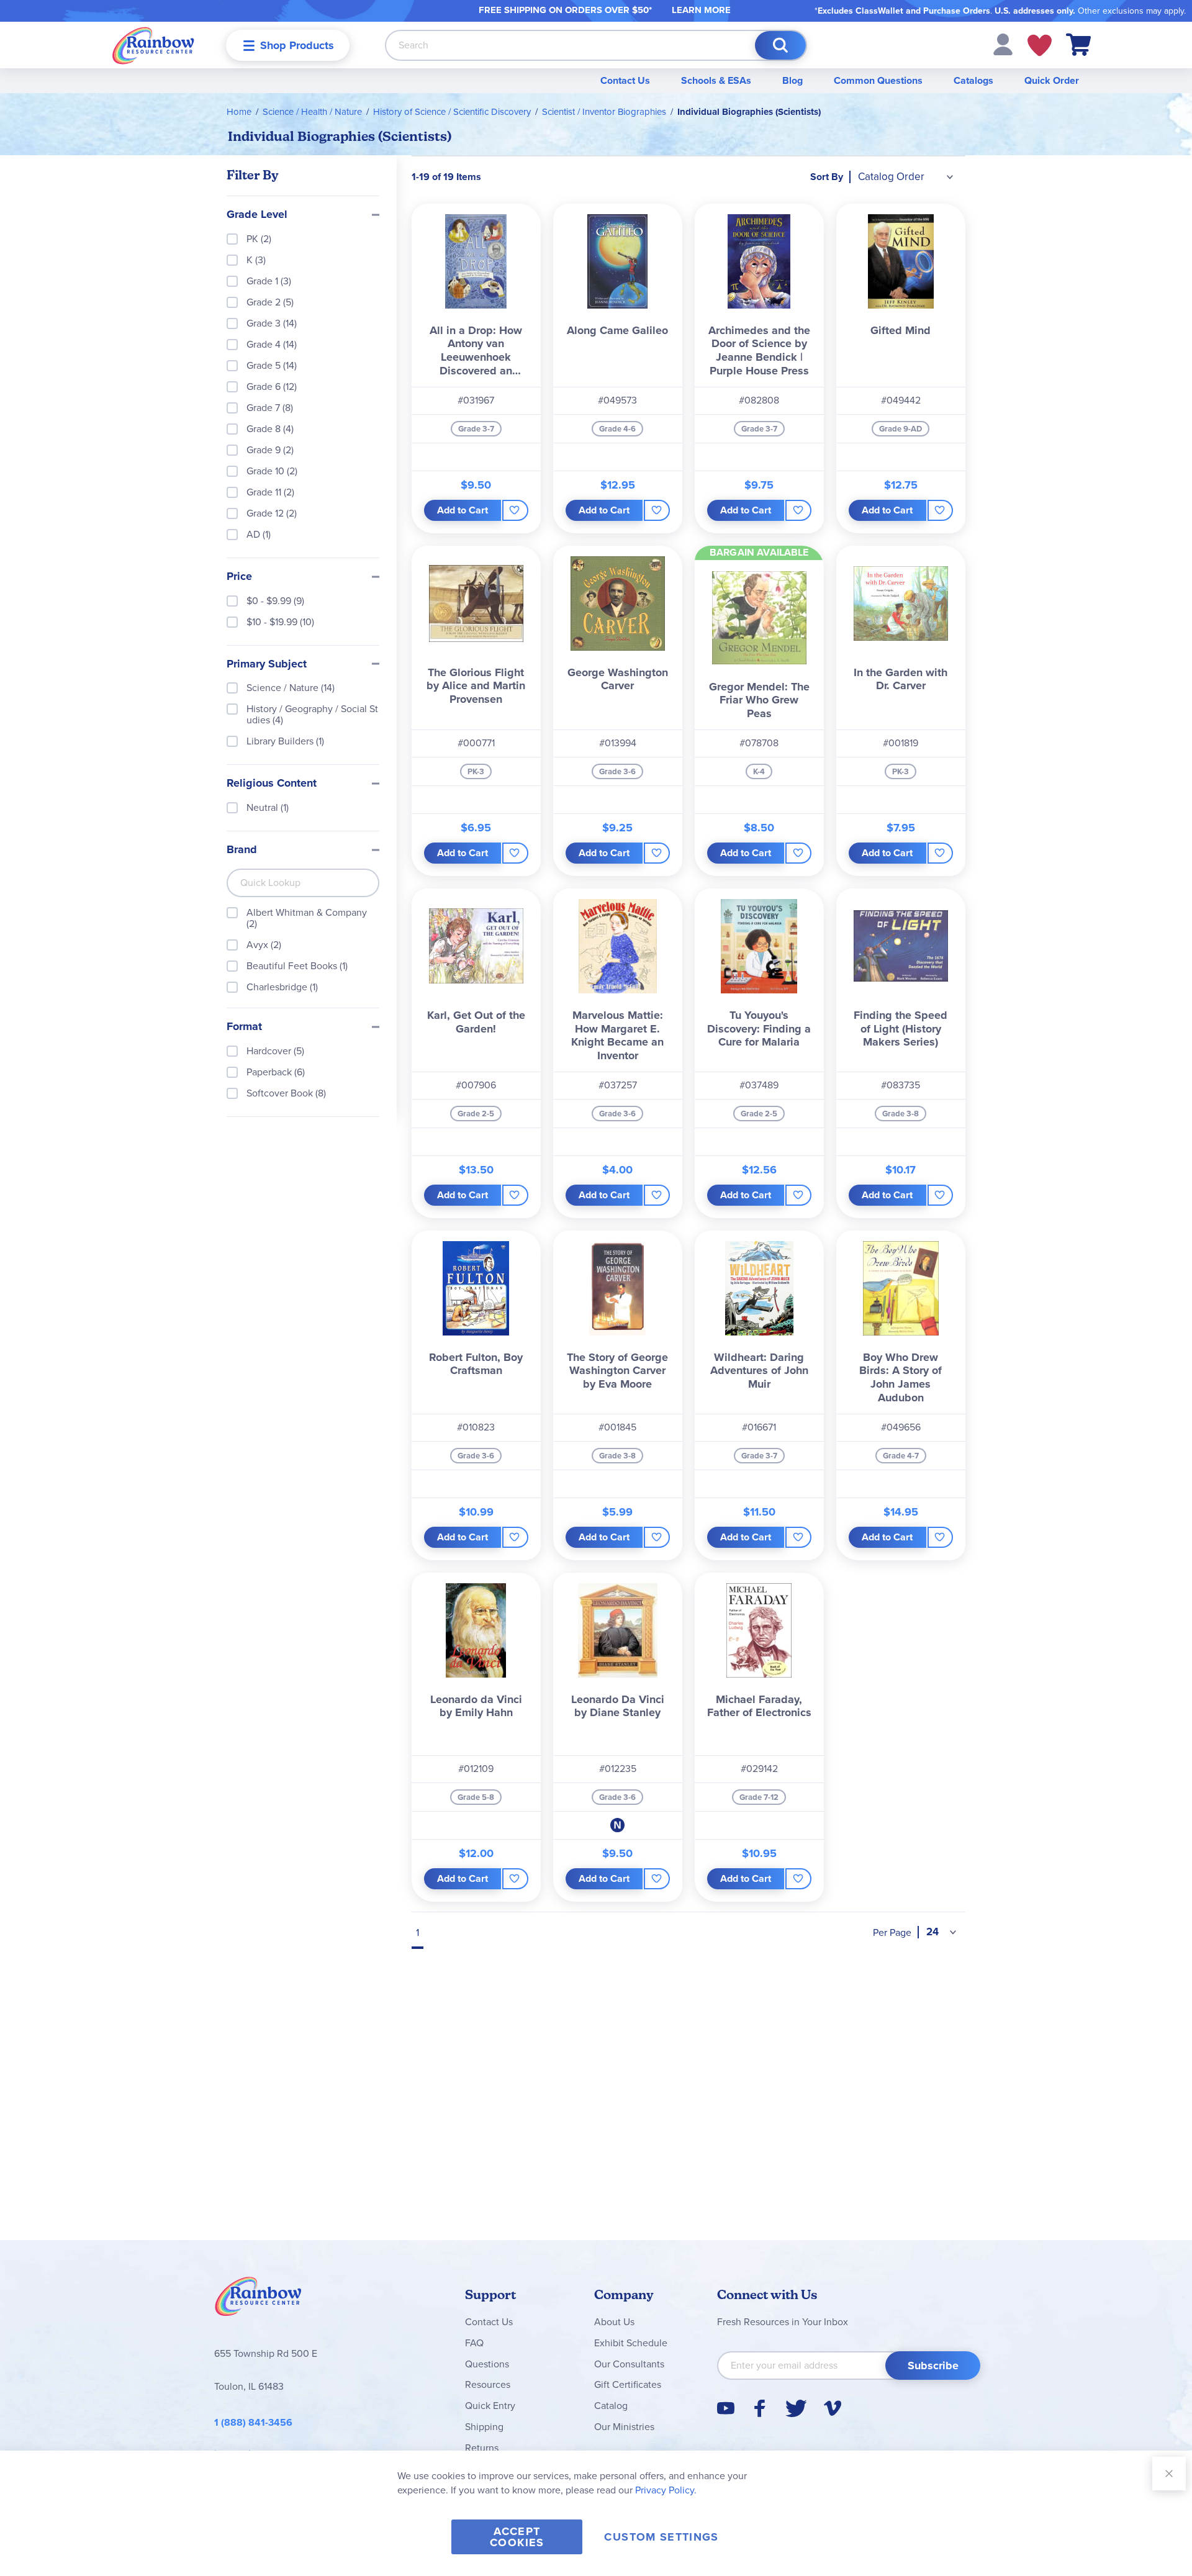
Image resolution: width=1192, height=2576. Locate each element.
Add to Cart (463, 510)
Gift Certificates (628, 2384)
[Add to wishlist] (515, 510)
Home (239, 112)
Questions (487, 2364)
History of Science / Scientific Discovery (452, 112)
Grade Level (257, 215)
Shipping (484, 2427)
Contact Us (625, 80)
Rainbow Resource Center (258, 2300)
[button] (1003, 44)
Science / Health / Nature (312, 112)
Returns (482, 2448)
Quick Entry (490, 2406)
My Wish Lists (1040, 45)
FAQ (474, 2343)
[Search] (780, 45)
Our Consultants (629, 2364)
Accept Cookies (517, 2537)
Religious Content (272, 784)
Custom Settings (661, 2537)
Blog (792, 80)
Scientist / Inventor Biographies (604, 112)
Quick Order (1052, 80)
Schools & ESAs (716, 80)
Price (239, 577)
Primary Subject (267, 664)
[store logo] (153, 45)
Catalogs (973, 80)
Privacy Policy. (666, 2490)
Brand (242, 850)
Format (244, 1027)
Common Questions (878, 80)
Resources (488, 2384)
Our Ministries (624, 2427)
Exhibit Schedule (631, 2343)
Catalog (611, 2406)
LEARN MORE (701, 10)
